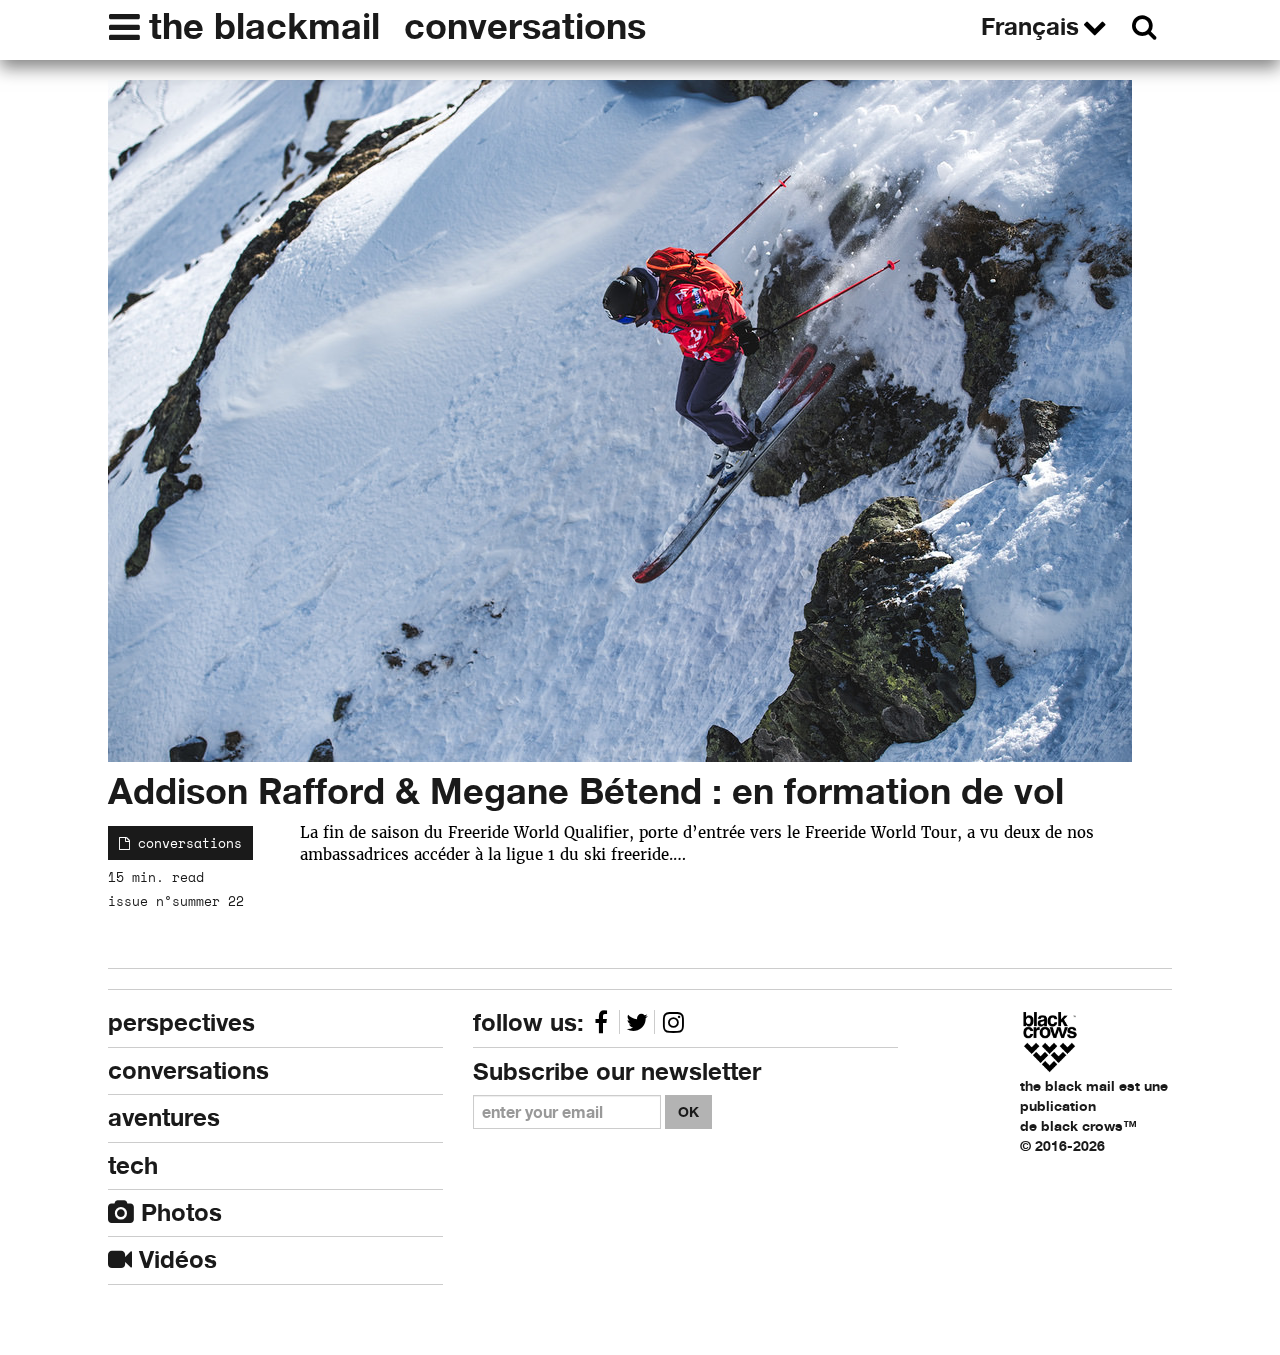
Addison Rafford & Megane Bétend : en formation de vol (586, 791)
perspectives (181, 1022)
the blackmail (264, 26)
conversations (525, 26)
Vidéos (174, 1259)
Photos (178, 1212)
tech (133, 1165)
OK (688, 1111)
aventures (164, 1117)
